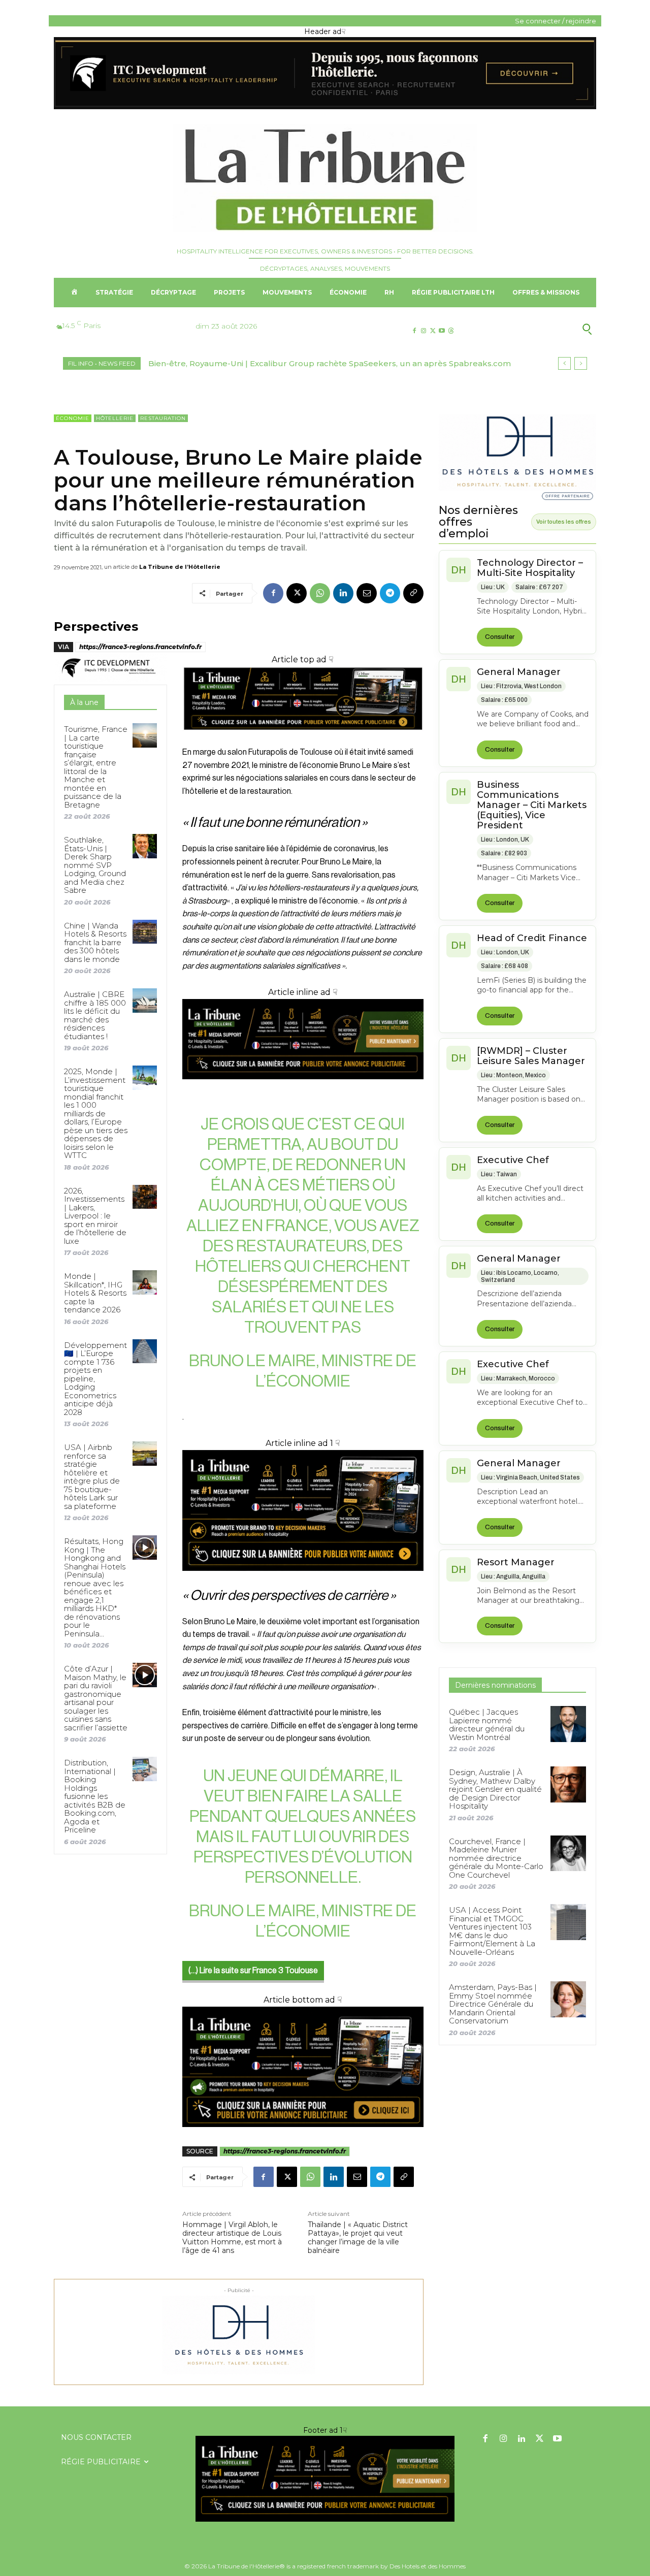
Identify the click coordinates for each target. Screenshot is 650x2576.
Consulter (500, 637)
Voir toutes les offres (564, 522)
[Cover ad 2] (303, 1510)
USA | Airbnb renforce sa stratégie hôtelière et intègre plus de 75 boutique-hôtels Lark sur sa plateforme (92, 1477)
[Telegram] (390, 593)
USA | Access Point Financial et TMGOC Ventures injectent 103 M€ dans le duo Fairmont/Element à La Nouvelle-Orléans (492, 1931)
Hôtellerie (115, 418)
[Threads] (451, 331)
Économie (73, 418)
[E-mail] (367, 593)
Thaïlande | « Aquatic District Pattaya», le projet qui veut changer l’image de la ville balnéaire (358, 2237)
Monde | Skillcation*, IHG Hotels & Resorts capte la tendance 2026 (95, 1293)
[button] (538, 329)
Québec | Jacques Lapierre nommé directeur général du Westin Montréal (487, 1725)
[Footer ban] (325, 2479)
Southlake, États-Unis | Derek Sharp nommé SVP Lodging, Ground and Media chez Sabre (95, 865)
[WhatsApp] (320, 593)
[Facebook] (414, 331)
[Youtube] (442, 331)
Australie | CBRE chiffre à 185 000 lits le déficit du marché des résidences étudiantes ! (95, 1015)
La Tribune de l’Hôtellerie (180, 567)
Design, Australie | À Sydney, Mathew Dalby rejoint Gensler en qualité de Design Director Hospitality (495, 1789)
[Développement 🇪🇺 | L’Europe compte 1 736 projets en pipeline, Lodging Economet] (144, 1351)
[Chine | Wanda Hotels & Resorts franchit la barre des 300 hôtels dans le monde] (144, 932)
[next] (581, 363)
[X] (432, 331)
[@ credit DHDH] (325, 107)
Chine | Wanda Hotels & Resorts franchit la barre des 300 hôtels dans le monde (95, 942)
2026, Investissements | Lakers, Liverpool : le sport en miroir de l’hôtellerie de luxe (95, 1216)
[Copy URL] (413, 593)
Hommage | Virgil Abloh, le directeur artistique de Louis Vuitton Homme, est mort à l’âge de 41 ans (232, 2237)
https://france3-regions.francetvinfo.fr (140, 647)
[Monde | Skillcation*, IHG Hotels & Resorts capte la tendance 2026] (144, 1282)
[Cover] (303, 739)
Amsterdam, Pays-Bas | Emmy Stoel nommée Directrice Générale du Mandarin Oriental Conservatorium (493, 2004)
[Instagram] (423, 331)
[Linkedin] (343, 593)
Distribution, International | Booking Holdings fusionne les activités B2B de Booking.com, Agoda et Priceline (95, 1796)
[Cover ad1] (303, 2067)
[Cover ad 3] (303, 1087)
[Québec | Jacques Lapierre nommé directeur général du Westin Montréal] (568, 1724)
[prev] (564, 363)
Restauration (163, 418)
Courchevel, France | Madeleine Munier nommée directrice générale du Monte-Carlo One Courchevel (496, 1858)
